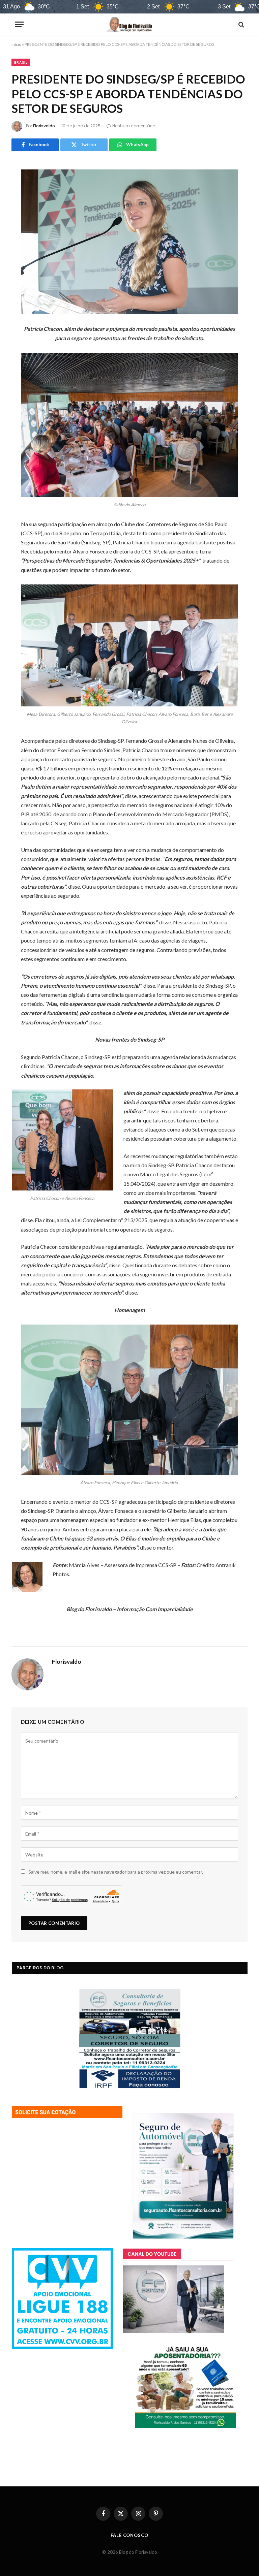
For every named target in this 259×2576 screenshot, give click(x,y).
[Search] (241, 24)
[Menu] (19, 24)
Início (16, 44)
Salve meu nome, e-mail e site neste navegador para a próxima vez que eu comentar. (116, 1872)
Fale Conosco (129, 2535)
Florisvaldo (44, 126)
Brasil (21, 62)
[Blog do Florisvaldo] (129, 24)
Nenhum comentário (134, 126)
